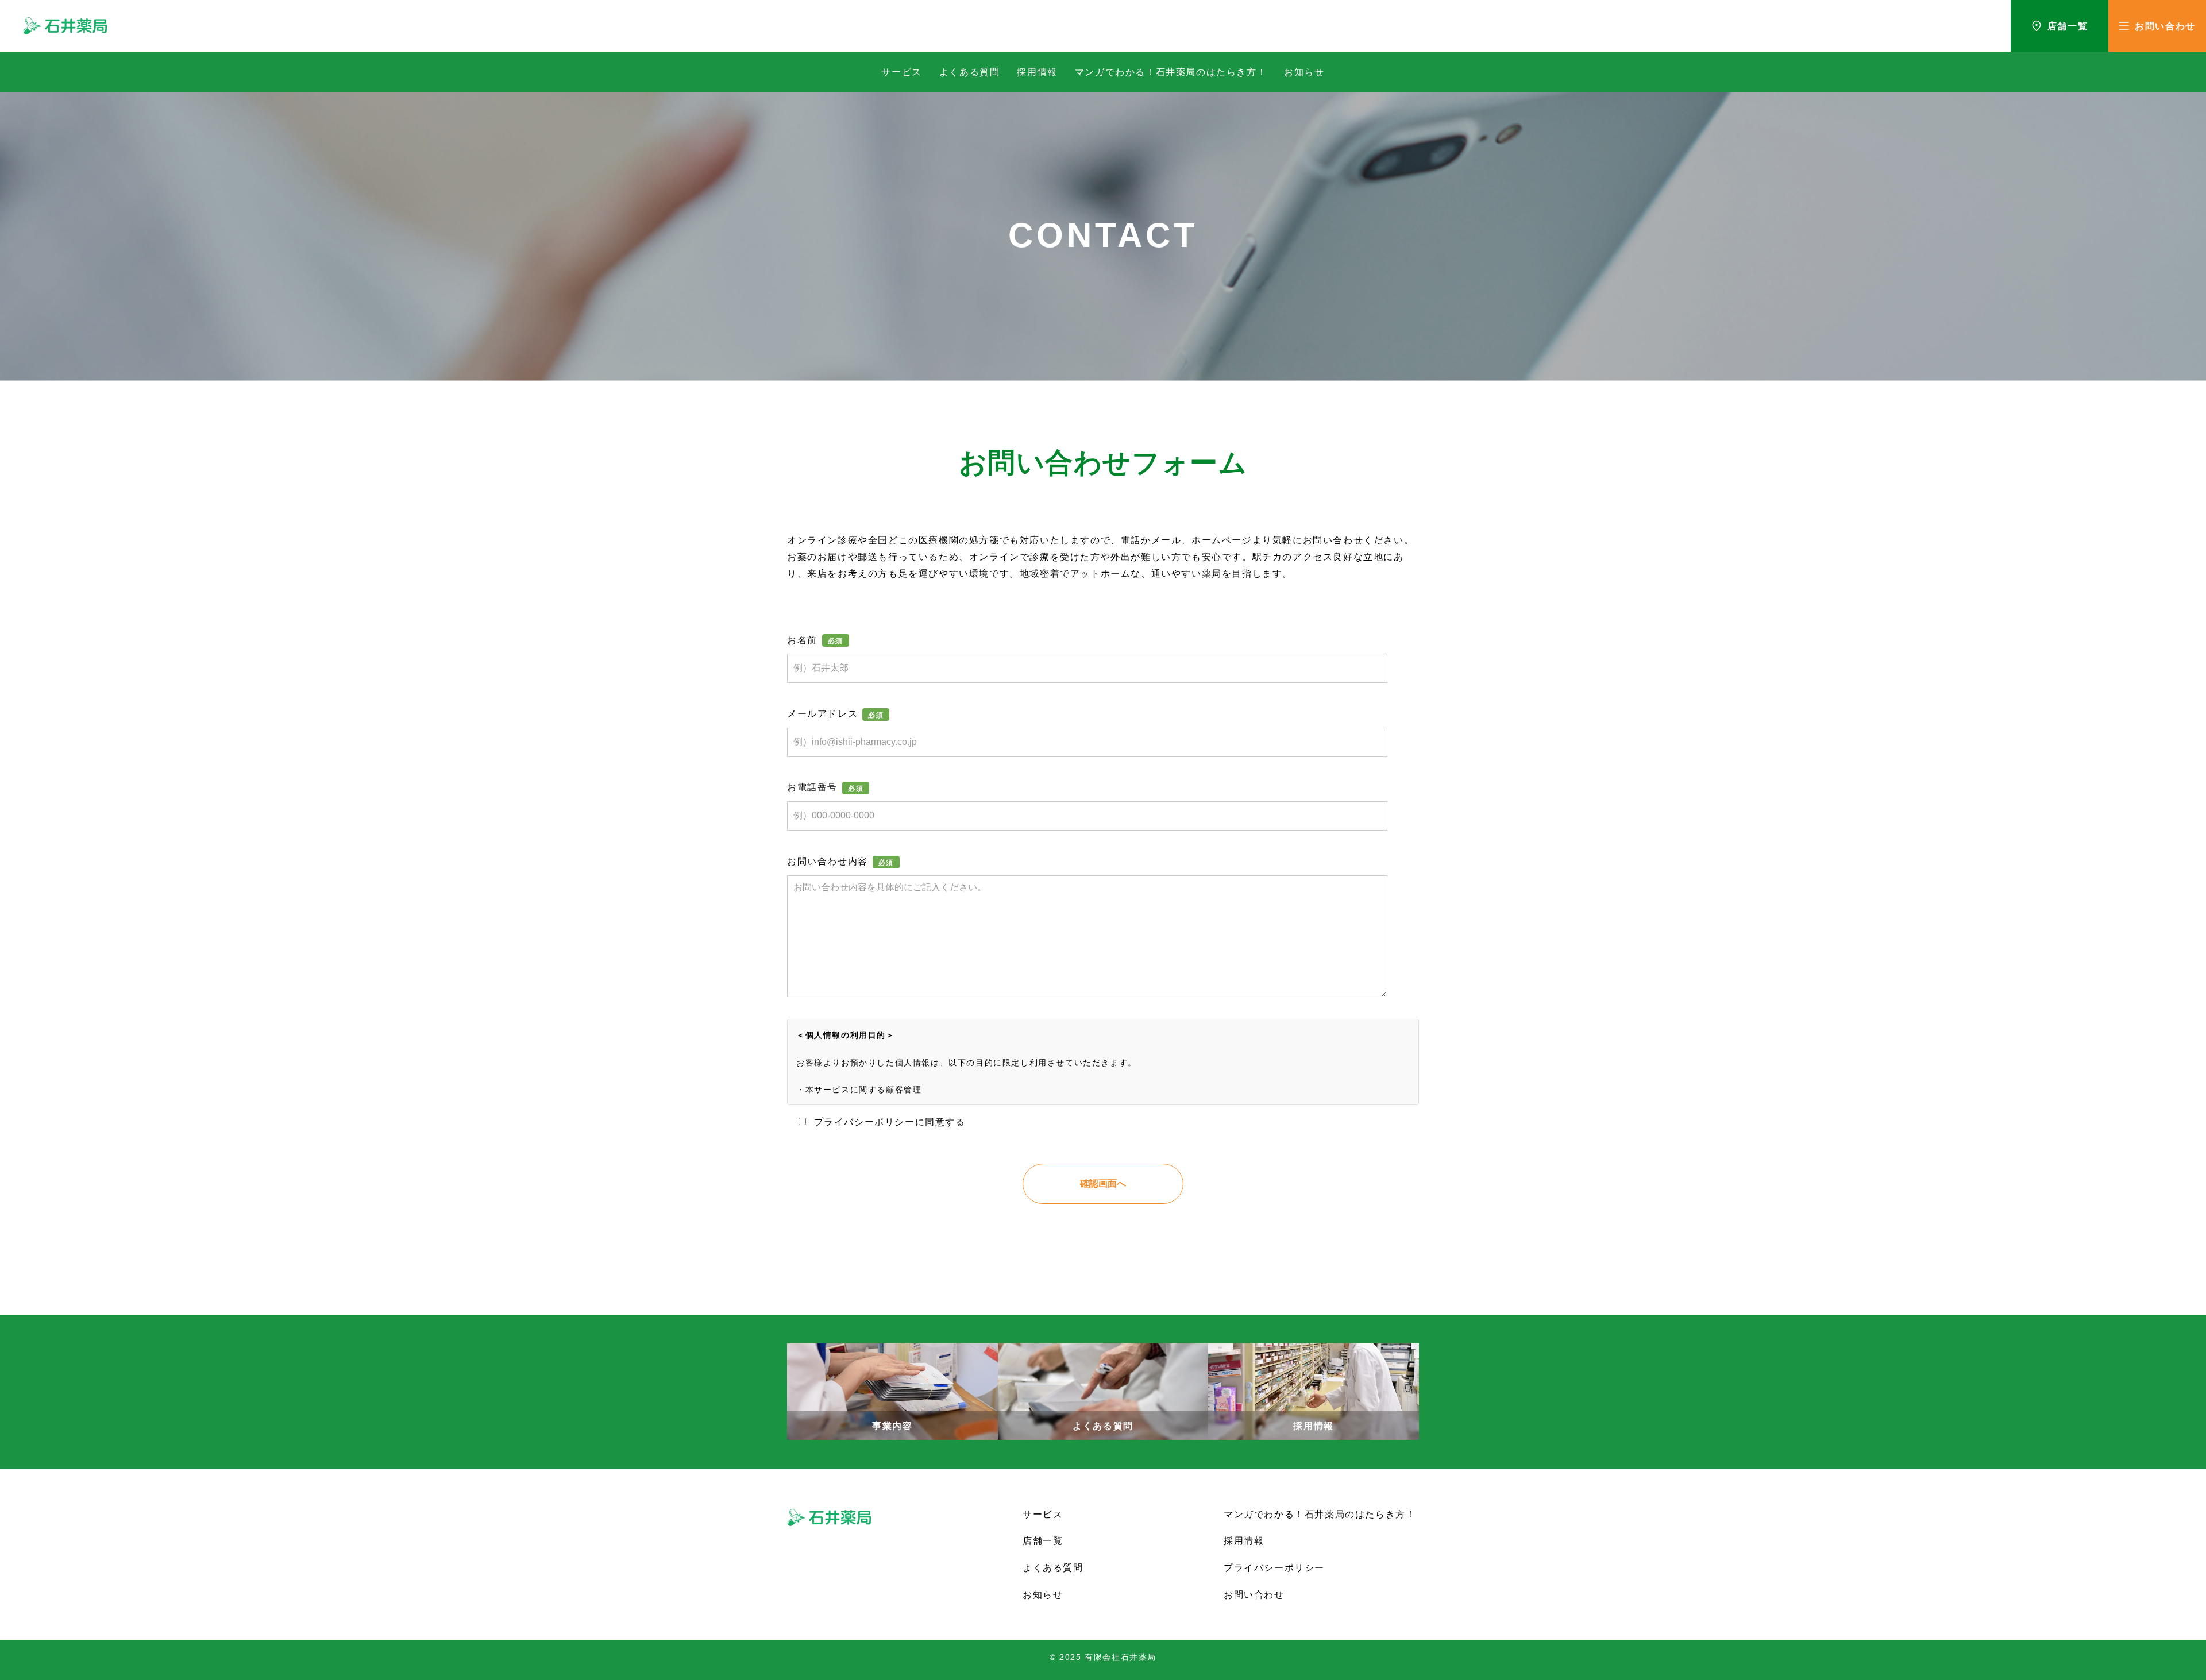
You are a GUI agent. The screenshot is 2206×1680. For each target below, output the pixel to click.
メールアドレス (822, 713)
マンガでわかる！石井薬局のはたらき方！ (1171, 72)
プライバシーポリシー (1274, 1567)
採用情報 (1037, 72)
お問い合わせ (1254, 1594)
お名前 (802, 640)
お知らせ (1304, 72)
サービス (901, 72)
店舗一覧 (1043, 1540)
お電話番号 (812, 787)
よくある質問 (970, 72)
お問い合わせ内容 (828, 861)
